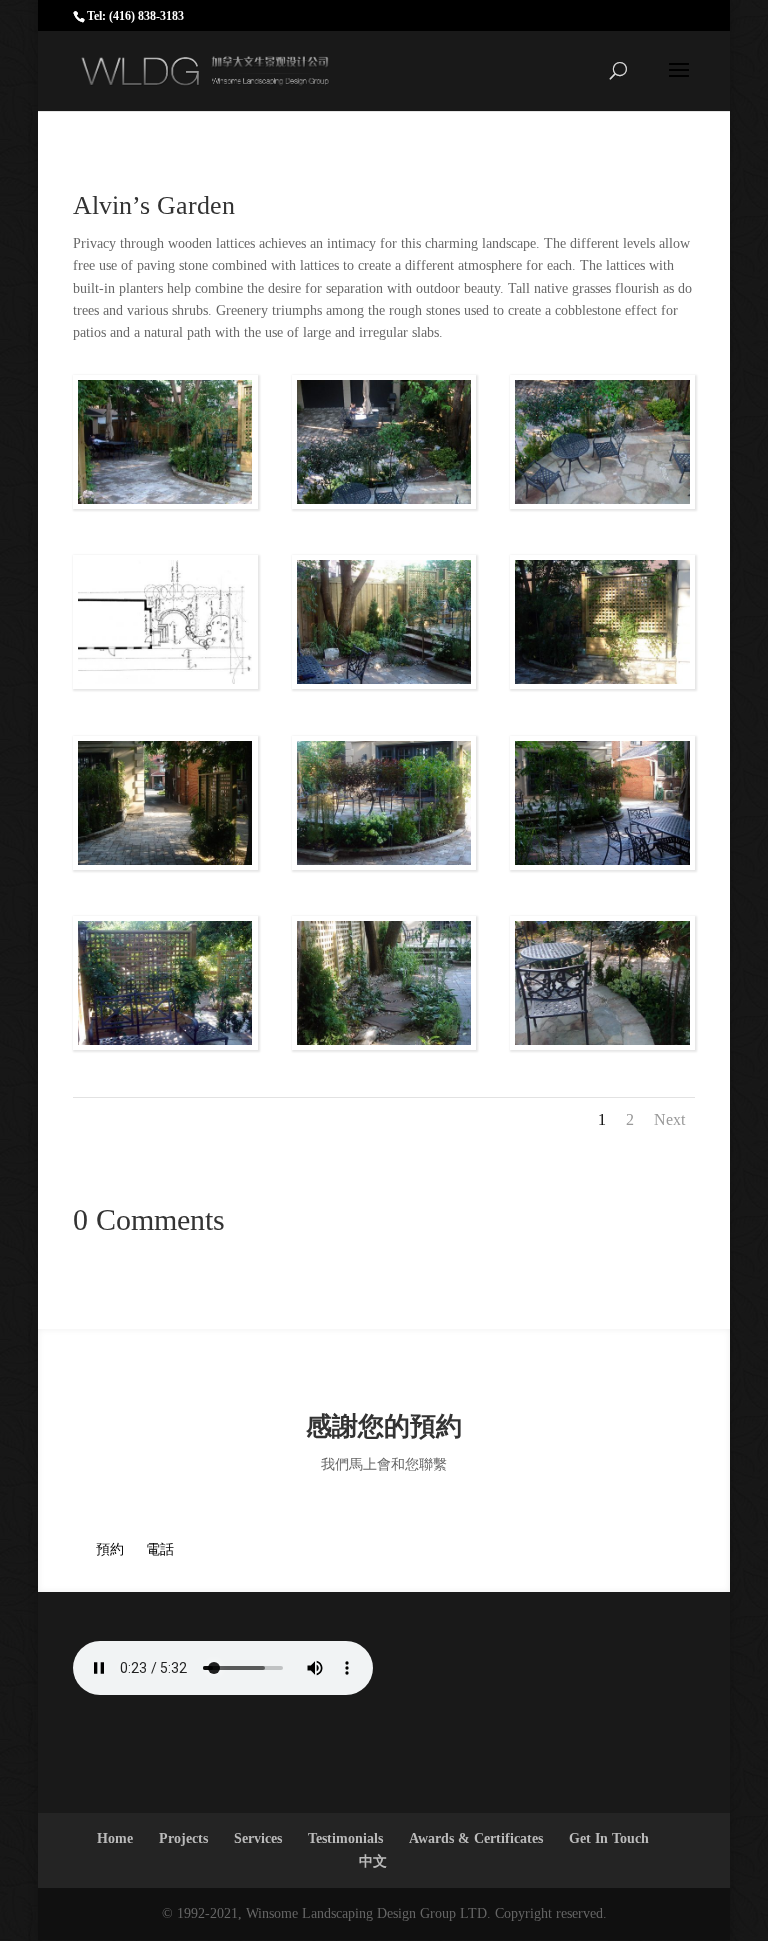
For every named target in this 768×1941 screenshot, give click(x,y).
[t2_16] (602, 1044)
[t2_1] (384, 864)
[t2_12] (165, 864)
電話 (160, 1549)
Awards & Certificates (476, 1838)
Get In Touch (609, 1838)
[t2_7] (165, 503)
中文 (373, 1861)
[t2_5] (602, 864)
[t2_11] (384, 1044)
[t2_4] (165, 1044)
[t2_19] (165, 683)
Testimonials (345, 1838)
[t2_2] (384, 683)
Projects (183, 1838)
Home (115, 1838)
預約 (110, 1549)
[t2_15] (384, 503)
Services (258, 1838)
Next (669, 1119)
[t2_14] (602, 503)
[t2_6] (602, 683)
